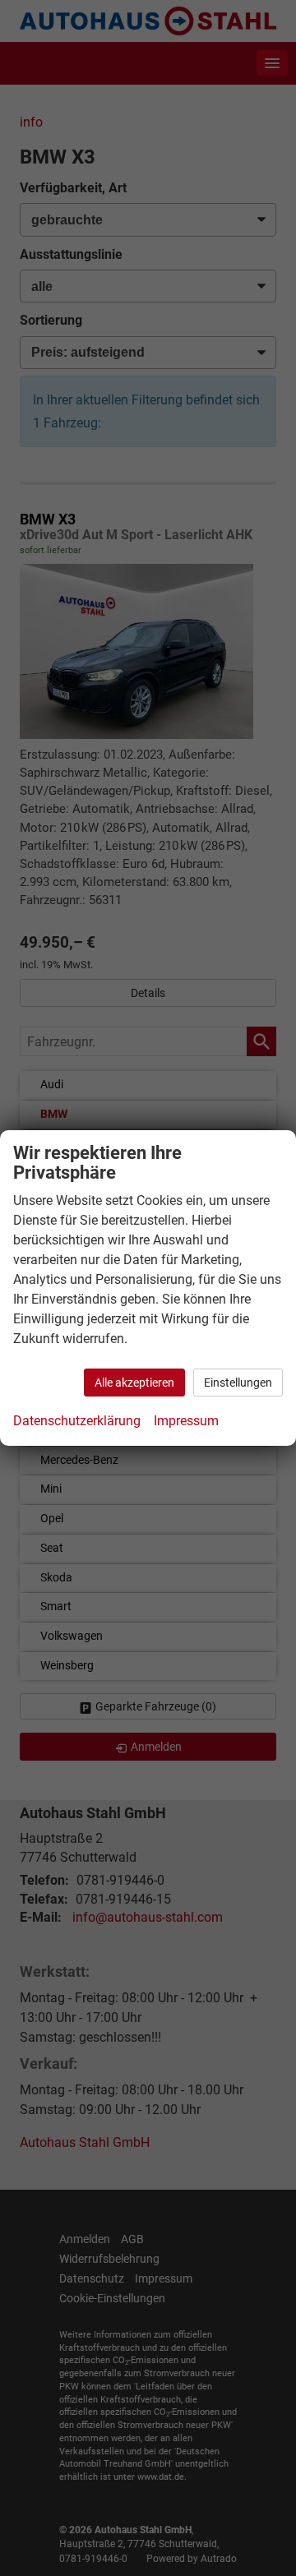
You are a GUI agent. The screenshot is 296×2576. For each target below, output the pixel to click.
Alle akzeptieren (134, 1383)
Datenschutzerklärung (77, 1421)
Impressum (186, 1421)
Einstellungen (238, 1383)
